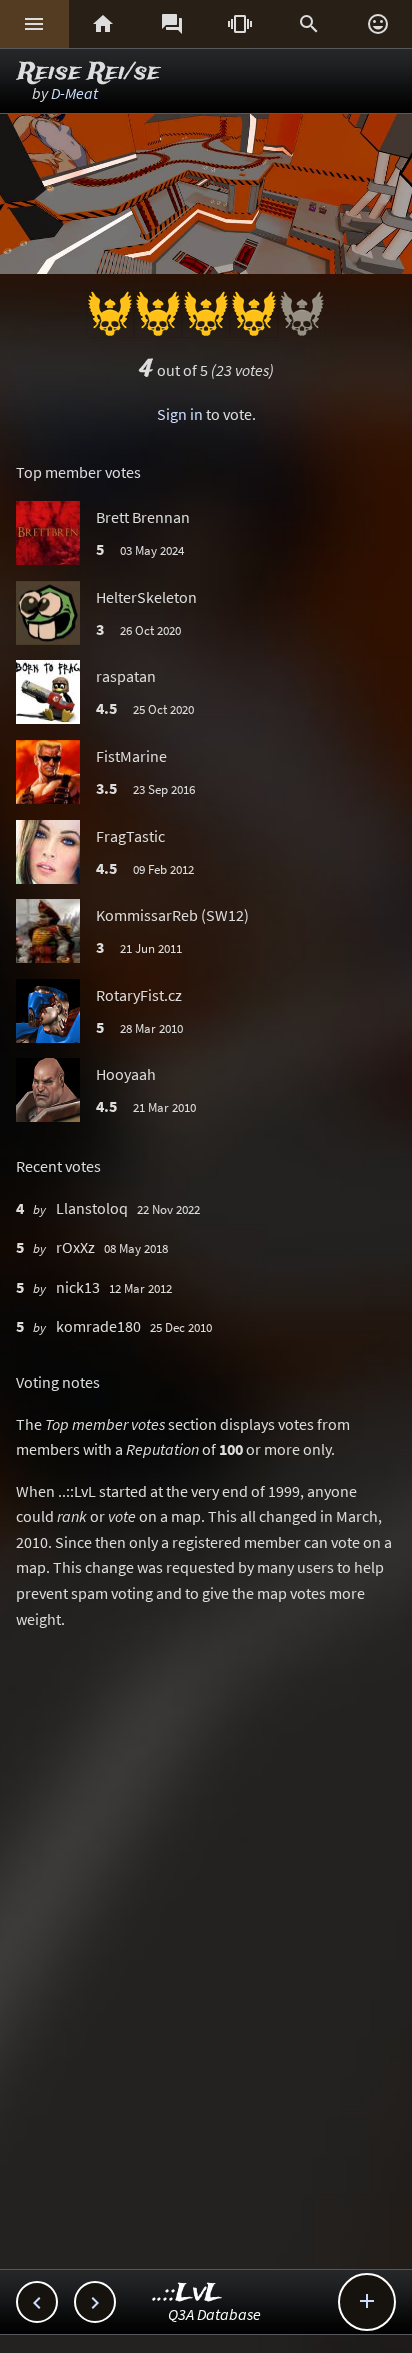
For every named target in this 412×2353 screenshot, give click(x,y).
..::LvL (187, 2293)
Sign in (180, 414)
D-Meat (74, 93)
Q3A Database (214, 2314)
